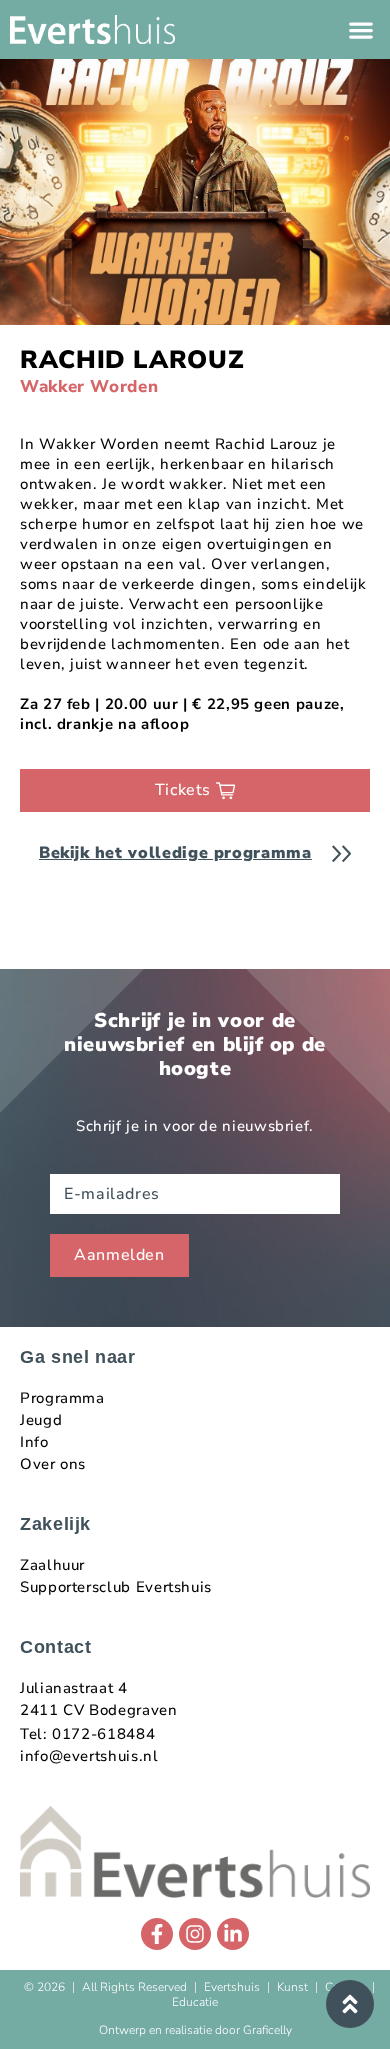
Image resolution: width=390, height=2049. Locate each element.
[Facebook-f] (157, 1934)
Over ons (53, 1464)
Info (34, 1442)
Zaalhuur (52, 1565)
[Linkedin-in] (233, 1934)
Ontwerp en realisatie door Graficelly (195, 2030)
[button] (360, 29)
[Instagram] (195, 1934)
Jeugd (41, 1420)
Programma (62, 1398)
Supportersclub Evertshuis (116, 1587)
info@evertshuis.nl (89, 1756)
